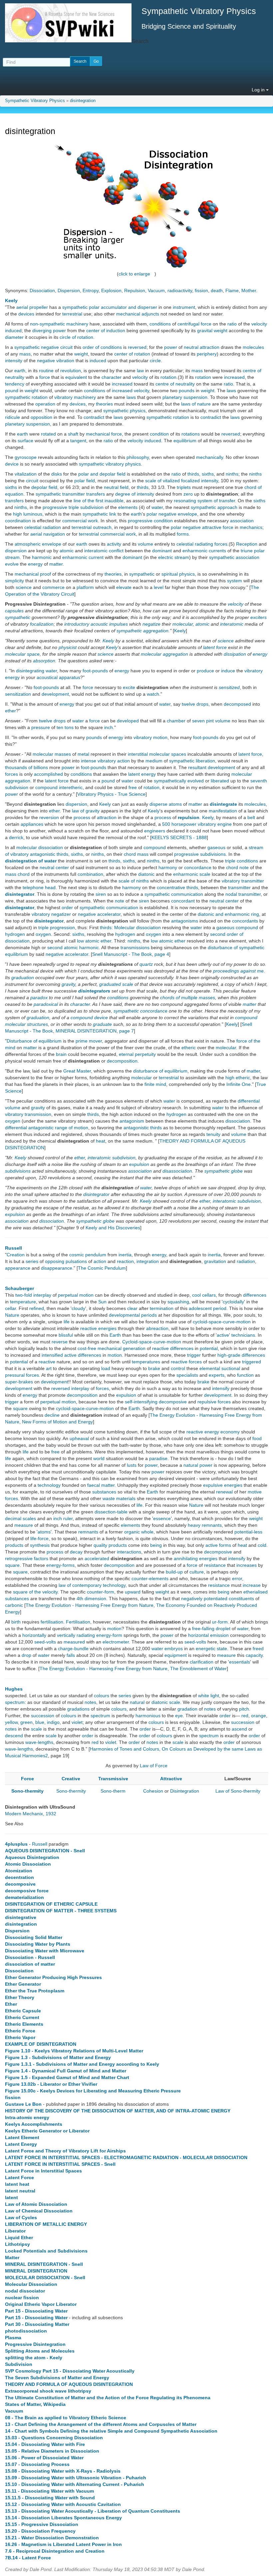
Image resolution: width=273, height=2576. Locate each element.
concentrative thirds (177, 887)
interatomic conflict (104, 551)
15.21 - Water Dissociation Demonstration (52, 2538)
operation (45, 404)
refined (37, 1308)
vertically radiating (76, 1635)
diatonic (146, 874)
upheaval (79, 1438)
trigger (194, 1355)
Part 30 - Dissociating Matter (37, 2324)
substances (104, 1492)
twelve (188, 704)
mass (25, 354)
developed (128, 721)
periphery (207, 354)
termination (162, 1308)
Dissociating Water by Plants (38, 1944)
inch (109, 727)
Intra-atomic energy (27, 2117)
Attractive (171, 1779)
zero (188, 494)
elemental (210, 1368)
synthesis (40, 1545)
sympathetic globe (224, 1171)
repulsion (189, 817)
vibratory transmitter (243, 881)
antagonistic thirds (143, 1128)
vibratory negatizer (51, 914)
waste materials (119, 1498)
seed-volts (45, 1642)
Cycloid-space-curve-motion (152, 1342)
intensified (52, 1355)
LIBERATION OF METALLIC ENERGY (46, 2224)
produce (205, 671)
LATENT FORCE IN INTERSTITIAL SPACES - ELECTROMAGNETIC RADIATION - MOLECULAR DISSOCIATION (126, 2157)
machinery (77, 324)
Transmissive (113, 1779)
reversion (49, 817)
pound (12, 391)
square (20, 1408)
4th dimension (91, 1598)
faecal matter (101, 1485)
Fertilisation (78, 1622)
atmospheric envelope (38, 544)
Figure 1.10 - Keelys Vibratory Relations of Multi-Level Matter (74, 2051)
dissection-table (111, 1512)
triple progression (57, 927)
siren (101, 894)
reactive (47, 1362)
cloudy (78, 1308)
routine (46, 371)
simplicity (14, 581)
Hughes (14, 1689)
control (178, 1368)
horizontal (198, 1635)
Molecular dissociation (137, 927)
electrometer (116, 1642)
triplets (184, 487)
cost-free (87, 1348)
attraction (107, 817)
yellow (11, 1722)
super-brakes (19, 1382)
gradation (187, 1709)
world (99, 1458)
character (112, 377)
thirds (193, 474)
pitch (244, 1709)
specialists (187, 1375)
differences (255, 1295)
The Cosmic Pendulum (102, 1268)
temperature (23, 1302)
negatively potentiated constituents (218, 1598)
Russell (13, 1248)
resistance (215, 1565)
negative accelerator (99, 914)
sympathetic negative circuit (43, 347)
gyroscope (26, 457)
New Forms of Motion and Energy (57, 1422)
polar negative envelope (172, 514)
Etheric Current (22, 2017)
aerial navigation (48, 534)
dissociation (238, 1121)
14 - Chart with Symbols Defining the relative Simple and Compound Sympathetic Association (111, 2431)
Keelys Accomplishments (34, 2124)
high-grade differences (241, 1355)
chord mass (136, 854)
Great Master (77, 1071)
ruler (68, 1518)
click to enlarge (134, 274)
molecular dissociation (40, 847)
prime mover (89, 1041)
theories (104, 404)
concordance (198, 867)
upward (133, 1592)
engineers (155, 831)
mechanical (110, 1348)
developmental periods (133, 1315)
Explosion (111, 290)
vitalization (26, 474)
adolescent (200, 1308)
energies (208, 1558)
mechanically (210, 457)
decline (52, 1415)
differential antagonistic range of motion (47, 1128)
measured (74, 1642)
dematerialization (24, 1897)
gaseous (216, 847)
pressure (41, 727)
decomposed (237, 704)
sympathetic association (234, 557)
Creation (16, 1255)
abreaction (157, 1328)
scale (36, 1729)
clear (132, 1308)
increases (247, 1565)
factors (41, 1558)
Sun (102, 1302)
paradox (39, 998)
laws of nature (196, 404)
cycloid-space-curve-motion (222, 1322)
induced (13, 331)
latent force (215, 647)
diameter (14, 337)
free (133, 787)
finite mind (155, 1084)
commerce (53, 587)
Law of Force (154, 1766)
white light (209, 1696)
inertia (125, 1255)
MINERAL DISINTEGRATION (36, 2271)
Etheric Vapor (20, 2037)
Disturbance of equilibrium (34, 1041)
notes (90, 1702)
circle (155, 361)
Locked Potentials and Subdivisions (46, 2251)
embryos (174, 1649)
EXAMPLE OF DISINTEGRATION (41, 2044)
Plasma (13, 2338)
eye (179, 1716)
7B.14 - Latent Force (28, 2558)
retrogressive (19, 1558)
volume (145, 544)
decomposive (173, 1402)
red (245, 1716)
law (140, 371)
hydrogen (15, 934)
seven (198, 721)
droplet (223, 1629)
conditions (160, 324)
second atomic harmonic (73, 947)
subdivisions (18, 1171)
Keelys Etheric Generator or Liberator (47, 2131)
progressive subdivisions (200, 854)
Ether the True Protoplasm (35, 1991)
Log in (259, 90)
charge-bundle (73, 1649)
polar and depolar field (102, 474)
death (217, 290)
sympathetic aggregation (142, 631)
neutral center (54, 867)
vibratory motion (150, 737)
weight (221, 331)
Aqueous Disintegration (32, 1857)
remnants (212, 1525)
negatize (151, 624)
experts (217, 1375)
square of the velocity (35, 1592)
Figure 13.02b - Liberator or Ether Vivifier (51, 2084)
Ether (11, 2004)
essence (162, 1518)
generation (134, 1348)
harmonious (148, 1716)
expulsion (139, 1164)
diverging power (49, 331)
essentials (240, 1662)
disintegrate (223, 804)
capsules (14, 611)
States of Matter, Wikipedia (35, 2404)
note (120, 901)
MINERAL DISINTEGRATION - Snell (44, 2264)
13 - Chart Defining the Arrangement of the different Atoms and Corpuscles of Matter (101, 2424)
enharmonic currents (204, 551)
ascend (239, 1729)
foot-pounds (95, 671)
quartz (146, 964)
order (67, 907)
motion (115, 1355)
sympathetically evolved (179, 781)
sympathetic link (99, 514)
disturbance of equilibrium (160, 1071)
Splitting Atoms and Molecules (40, 2351)
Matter (12, 2258)
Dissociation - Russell (30, 1957)
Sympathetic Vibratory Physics (35, 101)
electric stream (174, 557)
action (100, 1261)
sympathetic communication (174, 894)
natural (191, 1465)
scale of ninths (134, 881)
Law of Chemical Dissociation (39, 2211)
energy (35, 564)
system (235, 581)
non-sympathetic (47, 324)
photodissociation (26, 2331)
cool (196, 1295)
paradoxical (46, 1004)
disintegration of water (31, 861)
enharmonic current (83, 557)
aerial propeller (32, 307)
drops (202, 704)
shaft (73, 434)
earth (20, 371)
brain (61, 1054)
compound (155, 847)
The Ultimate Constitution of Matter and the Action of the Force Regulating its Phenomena (108, 2398)
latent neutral (20, 2191)
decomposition (122, 1061)
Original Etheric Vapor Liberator (41, 2304)
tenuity (213, 1134)
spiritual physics (178, 574)
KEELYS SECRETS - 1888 (179, 837)
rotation (168, 377)
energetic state (211, 1649)
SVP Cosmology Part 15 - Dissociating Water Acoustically (70, 2371)
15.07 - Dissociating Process (37, 2464)
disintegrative (21, 1917)
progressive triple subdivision (73, 507)
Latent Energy (21, 2144)
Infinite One (239, 1084)
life (67, 1322)
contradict (94, 417)
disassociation (177, 1171)
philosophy (138, 457)
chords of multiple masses (188, 998)
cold (262, 1545)
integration (148, 1261)
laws (231, 391)
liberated (220, 781)
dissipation (235, 654)
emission (219, 1635)
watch (153, 694)
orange (259, 1716)
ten (60, 727)
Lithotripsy (17, 2244)
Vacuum (156, 290)
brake (154, 1368)
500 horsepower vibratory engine (197, 824)
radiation (246, 1261)
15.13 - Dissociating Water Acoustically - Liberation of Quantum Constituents (93, 2511)
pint (210, 721)
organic (132, 1532)
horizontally (34, 1635)
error (237, 1578)
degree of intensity (135, 494)
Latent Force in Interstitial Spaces (43, 2171)
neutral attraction (202, 347)
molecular (183, 624)
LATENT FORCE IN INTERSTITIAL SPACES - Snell (60, 2164)
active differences (83, 1355)
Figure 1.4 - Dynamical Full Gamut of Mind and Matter (66, 2071)
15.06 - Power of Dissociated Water (44, 2458)
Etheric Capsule (23, 2011)
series (32, 1261)
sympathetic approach (214, 507)
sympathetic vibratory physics (110, 464)
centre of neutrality (175, 384)
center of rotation (132, 354)
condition (159, 434)
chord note (237, 867)
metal (83, 754)
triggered (252, 1362)
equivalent (76, 377)
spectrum (15, 1702)
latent (11, 2197)
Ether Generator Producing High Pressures (53, 1977)
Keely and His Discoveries (113, 1228)
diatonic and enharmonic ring (228, 914)
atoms (175, 804)
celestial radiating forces (202, 544)
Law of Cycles (21, 2217)
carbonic (14, 1605)
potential (209, 1348)
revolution (71, 371)
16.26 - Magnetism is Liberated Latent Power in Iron (63, 2544)
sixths (208, 474)
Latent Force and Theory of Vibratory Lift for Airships (65, 2151)
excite (129, 687)
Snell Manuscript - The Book (122, 954)
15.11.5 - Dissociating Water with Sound (50, 2498)
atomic (67, 551)
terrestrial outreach (92, 527)
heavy (194, 1525)
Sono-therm (113, 1791)
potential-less (248, 1532)
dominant (162, 551)
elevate (124, 587)
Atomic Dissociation (28, 1864)
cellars (209, 1295)
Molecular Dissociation (31, 2284)
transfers (96, 494)
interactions (129, 1552)
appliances (32, 824)
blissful (66, 1335)
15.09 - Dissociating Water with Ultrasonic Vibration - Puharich (76, 2478)
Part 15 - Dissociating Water (36, 2311)
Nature (12, 1315)
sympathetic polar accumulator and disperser (110, 307)
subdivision (124, 1158)
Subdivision (19, 2364)
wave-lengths (39, 1742)
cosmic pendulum (88, 1255)
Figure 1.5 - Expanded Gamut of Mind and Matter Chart (67, 2077)
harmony (168, 867)
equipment (176, 1655)
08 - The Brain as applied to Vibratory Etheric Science (66, 2418)
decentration (19, 1877)
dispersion (16, 551)
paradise (158, 1458)
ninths (232, 474)
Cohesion (153, 1791)
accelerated (97, 1558)
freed (258, 1649)
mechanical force (104, 434)
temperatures (146, 1362)
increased (234, 377)
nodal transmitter (243, 894)
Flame (232, 290)
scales (29, 1518)
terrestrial (72, 314)
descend (14, 1736)
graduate (102, 1024)
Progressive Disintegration (35, 2344)
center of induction (106, 331)
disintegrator (20, 894)
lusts (132, 1465)
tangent (78, 441)
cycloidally (233, 1302)
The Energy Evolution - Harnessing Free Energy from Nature (90, 1605)
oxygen (43, 934)
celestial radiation (43, 527)
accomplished (48, 774)
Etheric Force (20, 2031)
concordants (245, 921)
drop (26, 1655)
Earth (115, 1335)
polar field (85, 481)
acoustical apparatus (58, 677)
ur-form (220, 1622)
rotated (48, 434)
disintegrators (94, 991)
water (157, 507)
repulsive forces (214, 1402)
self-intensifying (141, 1402)
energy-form (109, 1635)
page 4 (162, 954)
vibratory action (114, 761)
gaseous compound (237, 927)
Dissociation (42, 290)
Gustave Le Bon (23, 2104)
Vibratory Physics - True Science (111, 794)
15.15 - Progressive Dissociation (42, 2524)
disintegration (83, 101)
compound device (89, 1018)
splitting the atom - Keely (34, 2358)
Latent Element (22, 2137)
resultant (197, 767)
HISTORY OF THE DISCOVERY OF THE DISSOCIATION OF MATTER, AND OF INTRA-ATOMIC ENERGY (118, 2111)
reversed (137, 347)
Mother (249, 290)
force (45, 377)
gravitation (215, 1261)
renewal (224, 1492)
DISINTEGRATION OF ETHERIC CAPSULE (51, 1904)
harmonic (42, 557)
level (159, 587)
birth (16, 1622)
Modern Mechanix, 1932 (31, 1814)
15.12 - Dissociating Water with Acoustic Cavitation (63, 2504)
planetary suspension (185, 397)
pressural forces (22, 1375)
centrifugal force (194, 324)
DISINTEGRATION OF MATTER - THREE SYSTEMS (61, 1911)
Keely (11, 300)
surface (25, 441)
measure (24, 1525)
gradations (78, 1709)
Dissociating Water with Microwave (45, 1951)
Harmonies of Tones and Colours (125, 1749)
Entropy (91, 290)
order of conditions (102, 347)
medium (154, 761)
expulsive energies (223, 1485)
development (55, 694)
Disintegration (185, 1791)
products (14, 1545)
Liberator (15, 2231)
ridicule (12, 417)
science (24, 587)
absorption (44, 661)
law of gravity (86, 811)
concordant (183, 901)
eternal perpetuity (137, 1054)
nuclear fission (22, 2298)
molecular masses (52, 754)
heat (101, 1141)
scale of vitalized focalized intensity (182, 481)
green (26, 1722)
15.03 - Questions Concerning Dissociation (54, 2438)
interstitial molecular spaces (157, 754)
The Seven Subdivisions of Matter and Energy (57, 2378)
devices (26, 314)
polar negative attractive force (202, 527)
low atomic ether (94, 941)
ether (10, 711)
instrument (184, 307)
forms (183, 534)
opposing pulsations (66, 1261)
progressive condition (150, 521)
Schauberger (19, 1288)
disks (57, 474)
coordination (18, 521)
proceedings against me (238, 971)
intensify (221, 1388)
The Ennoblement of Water (198, 1669)
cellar (10, 1308)
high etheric (238, 1078)
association (242, 521)
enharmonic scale (192, 874)
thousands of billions (26, 767)
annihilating (186, 1558)
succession (43, 1716)
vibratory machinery (75, 397)
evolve (12, 564)
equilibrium (185, 441)
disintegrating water (36, 671)
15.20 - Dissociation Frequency (40, 2531)
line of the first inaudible (99, 501)
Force (27, 1779)
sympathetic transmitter (60, 494)
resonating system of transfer (204, 501)
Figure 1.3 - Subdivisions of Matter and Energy (58, 2057)
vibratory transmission (28, 1114)
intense (89, 761)
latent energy (142, 774)
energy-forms (60, 1565)
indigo (53, 1722)
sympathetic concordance (140, 1011)
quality (100, 1545)
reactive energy (203, 1432)
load (106, 1368)
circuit (32, 481)
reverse (60, 1342)
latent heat (17, 2184)
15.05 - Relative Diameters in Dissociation (52, 2451)
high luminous (28, 514)
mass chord (17, 874)
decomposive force (27, 1891)
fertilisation (52, 1622)
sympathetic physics (124, 411)
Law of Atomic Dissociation (36, 2204)
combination (90, 874)
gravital (205, 331)
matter (56, 564)
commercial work (80, 521)
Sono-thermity (27, 1791)
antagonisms (185, 921)
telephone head (39, 887)
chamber (176, 721)
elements (128, 507)
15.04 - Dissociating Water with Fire (45, 2444)
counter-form (101, 1592)
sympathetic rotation (26, 397)
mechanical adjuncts (138, 314)
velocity (259, 324)
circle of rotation (76, 337)
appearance (18, 1268)
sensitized (229, 687)
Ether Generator (23, 1984)
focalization (42, 624)
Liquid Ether (19, 2237)
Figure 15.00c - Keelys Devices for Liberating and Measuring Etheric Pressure (93, 2091)
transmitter (239, 887)
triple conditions (242, 861)
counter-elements (150, 1578)
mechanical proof (33, 574)
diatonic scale (166, 1702)
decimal (13, 1518)
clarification (202, 1662)
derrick (16, 837)
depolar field (44, 487)
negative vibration (56, 361)
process (82, 817)
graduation (23, 978)
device (12, 464)
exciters (259, 617)
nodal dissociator (25, 2291)
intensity (14, 361)
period (220, 1308)
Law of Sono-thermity (238, 1791)
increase (252, 1585)
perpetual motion (76, 1295)
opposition (41, 417)
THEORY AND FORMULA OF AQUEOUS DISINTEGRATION (69, 2384)
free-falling (203, 1629)
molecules (253, 347)
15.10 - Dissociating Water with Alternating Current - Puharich (75, 2484)
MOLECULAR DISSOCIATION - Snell (45, 2278)
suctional (231, 1368)
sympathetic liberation (192, 761)
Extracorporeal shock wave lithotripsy (48, 2391)
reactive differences (173, 1348)
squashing (178, 1302)
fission (201, 290)
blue (40, 1722)
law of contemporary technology (92, 1585)
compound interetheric (59, 787)
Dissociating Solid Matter (34, 1937)
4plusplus (16, 1844)
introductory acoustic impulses (96, 624)
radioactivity (180, 290)
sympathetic (142, 574)
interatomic (232, 624)
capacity (254, 1655)
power (171, 347)
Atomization (19, 1871)
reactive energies (98, 1328)
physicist (68, 647)
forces (11, 774)
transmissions (135, 947)
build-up (174, 1572)
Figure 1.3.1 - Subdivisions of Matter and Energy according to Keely (82, 2064)
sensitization (18, 694)
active (223, 1335)
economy (230, 1432)
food (257, 1438)
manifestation (223, 811)
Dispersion (69, 290)
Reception (247, 544)
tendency (15, 384)
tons (69, 727)
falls (71, 1655)
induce (228, 671)
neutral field (116, 487)
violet (77, 1722)
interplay (42, 1295)
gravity (68, 984)
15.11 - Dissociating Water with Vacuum (49, 2491)
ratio (232, 324)
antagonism (132, 1121)
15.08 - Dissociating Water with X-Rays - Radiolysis (63, 2471)
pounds (187, 391)
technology (49, 1485)
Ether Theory (20, 1997)
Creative (71, 1779)
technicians (243, 1335)
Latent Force (19, 2177)
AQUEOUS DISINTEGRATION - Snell (45, 1851)
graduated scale (116, 984)
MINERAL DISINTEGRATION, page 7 (95, 1031)
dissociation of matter (30, 1964)
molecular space (22, 654)
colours (102, 1696)
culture (197, 1572)
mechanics (251, 527)
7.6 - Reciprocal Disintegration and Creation (55, 2551)
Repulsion (135, 290)
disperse (158, 804)
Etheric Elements (24, 2024)
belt (251, 817)
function (245, 1375)
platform (85, 587)
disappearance (57, 1268)
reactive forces (186, 1362)
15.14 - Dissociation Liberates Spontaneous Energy (63, 2518)
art (49, 1368)
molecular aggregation (164, 654)
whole (147, 1532)
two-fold (24, 1295)
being (156, 1545)
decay (76, 1552)
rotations (191, 434)
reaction (125, 1261)
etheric (189, 1048)
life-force (39, 1538)
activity (114, 544)
